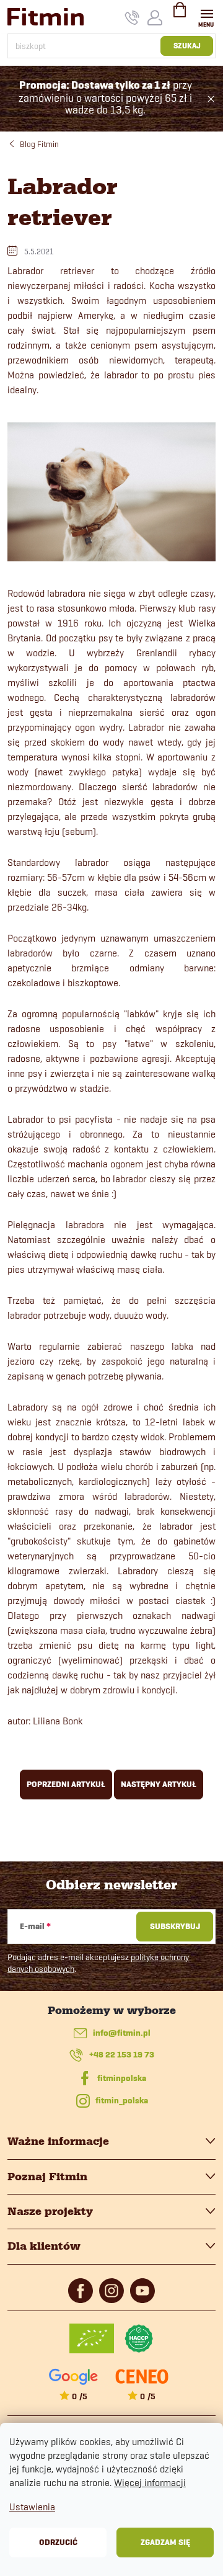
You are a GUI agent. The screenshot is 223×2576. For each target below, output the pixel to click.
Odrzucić (58, 2542)
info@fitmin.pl (122, 2033)
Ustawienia (32, 2507)
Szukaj (187, 46)
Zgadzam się (165, 2542)
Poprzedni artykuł (66, 1784)
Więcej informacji (150, 2483)
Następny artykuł (159, 1784)
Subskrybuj (175, 1926)
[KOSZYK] (180, 15)
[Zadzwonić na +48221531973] (132, 17)
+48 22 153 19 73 (122, 2055)
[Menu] (207, 16)
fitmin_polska (122, 2101)
